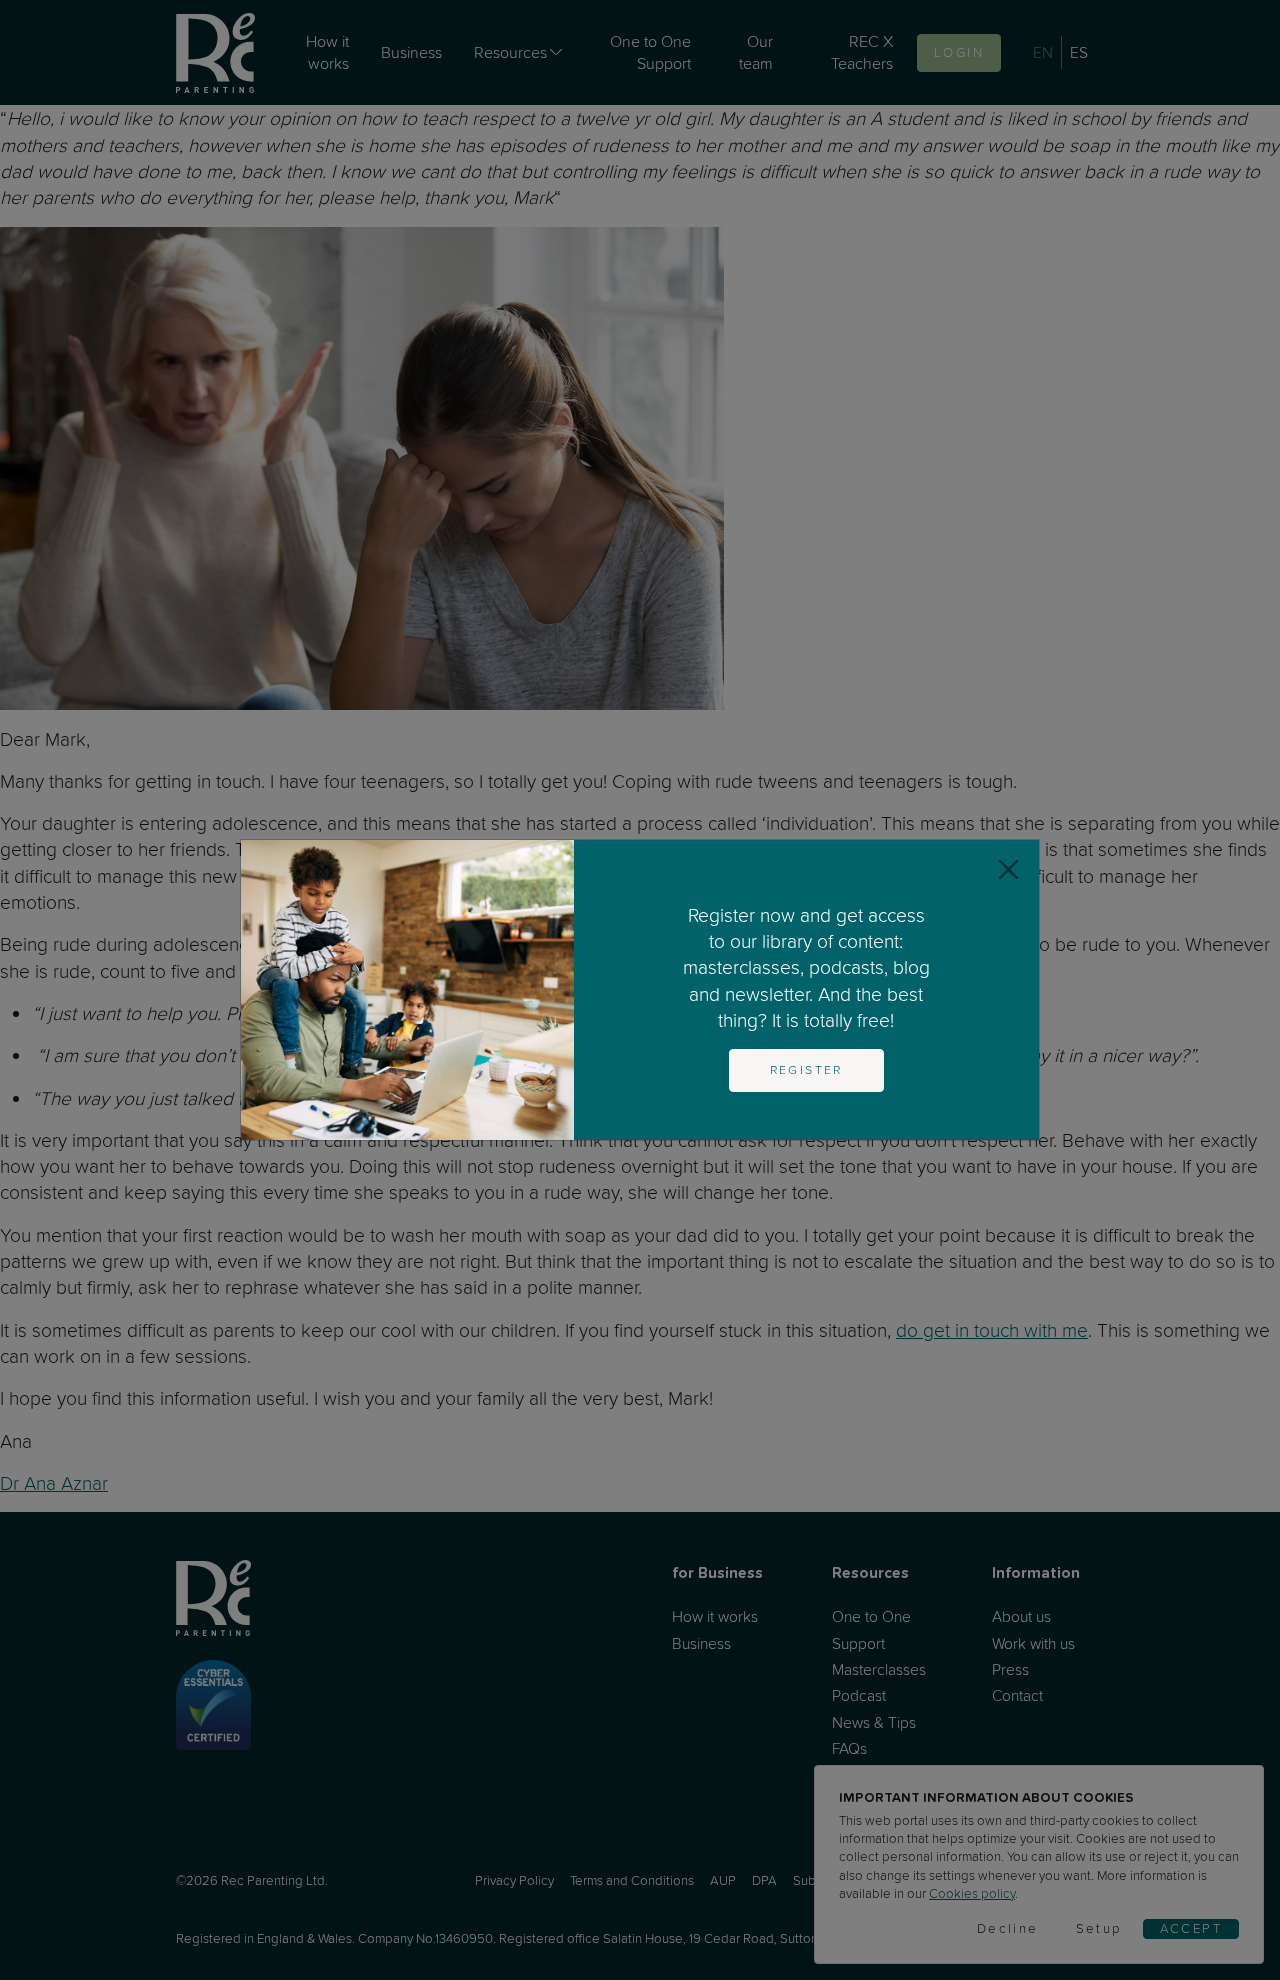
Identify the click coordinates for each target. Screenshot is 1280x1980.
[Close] (1008, 870)
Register (806, 1070)
